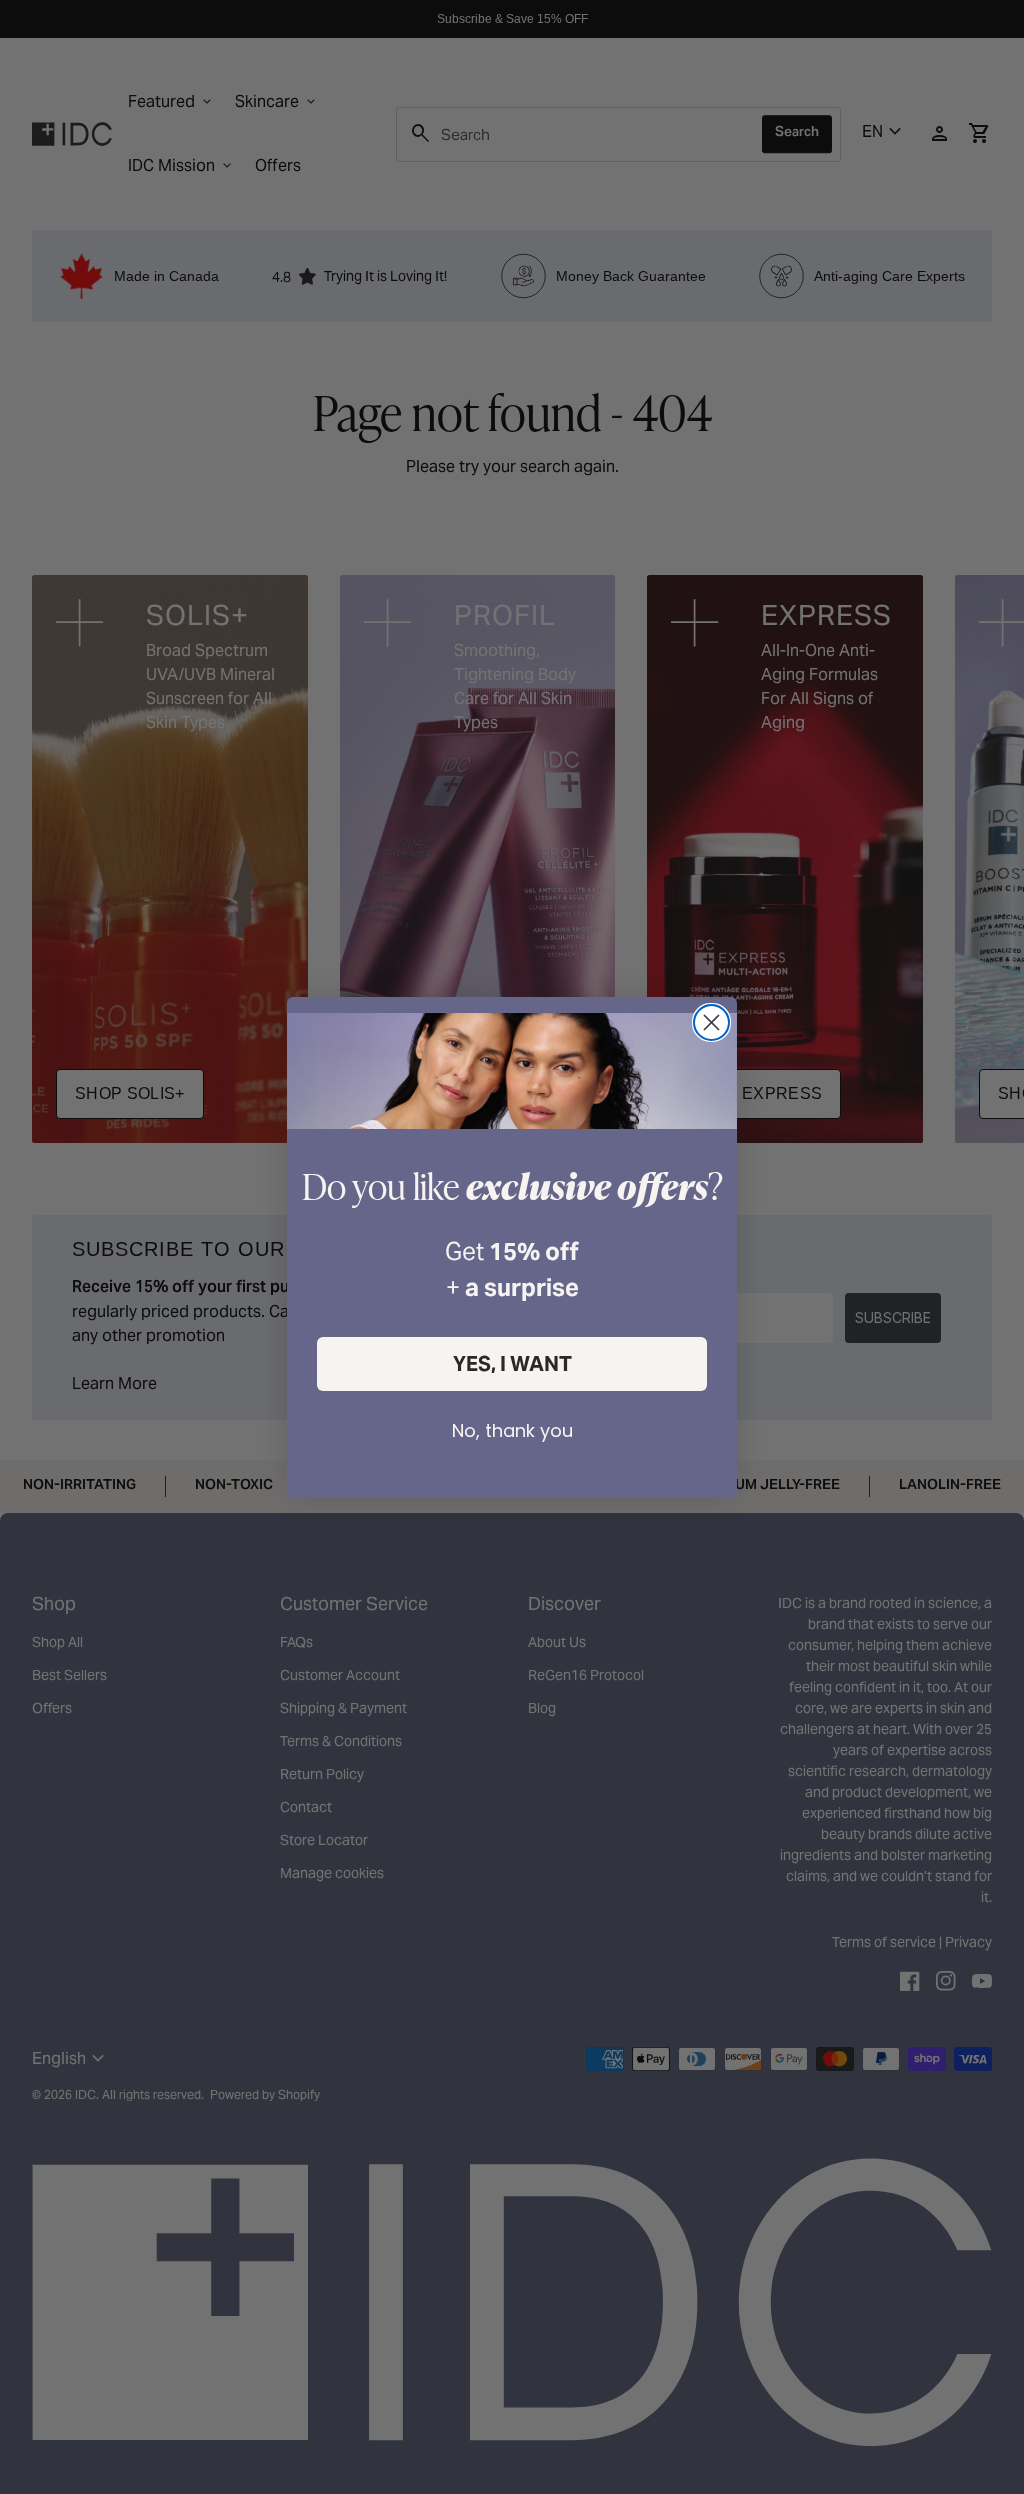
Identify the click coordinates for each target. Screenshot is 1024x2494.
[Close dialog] (711, 1022)
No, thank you (512, 1430)
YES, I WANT (512, 1364)
